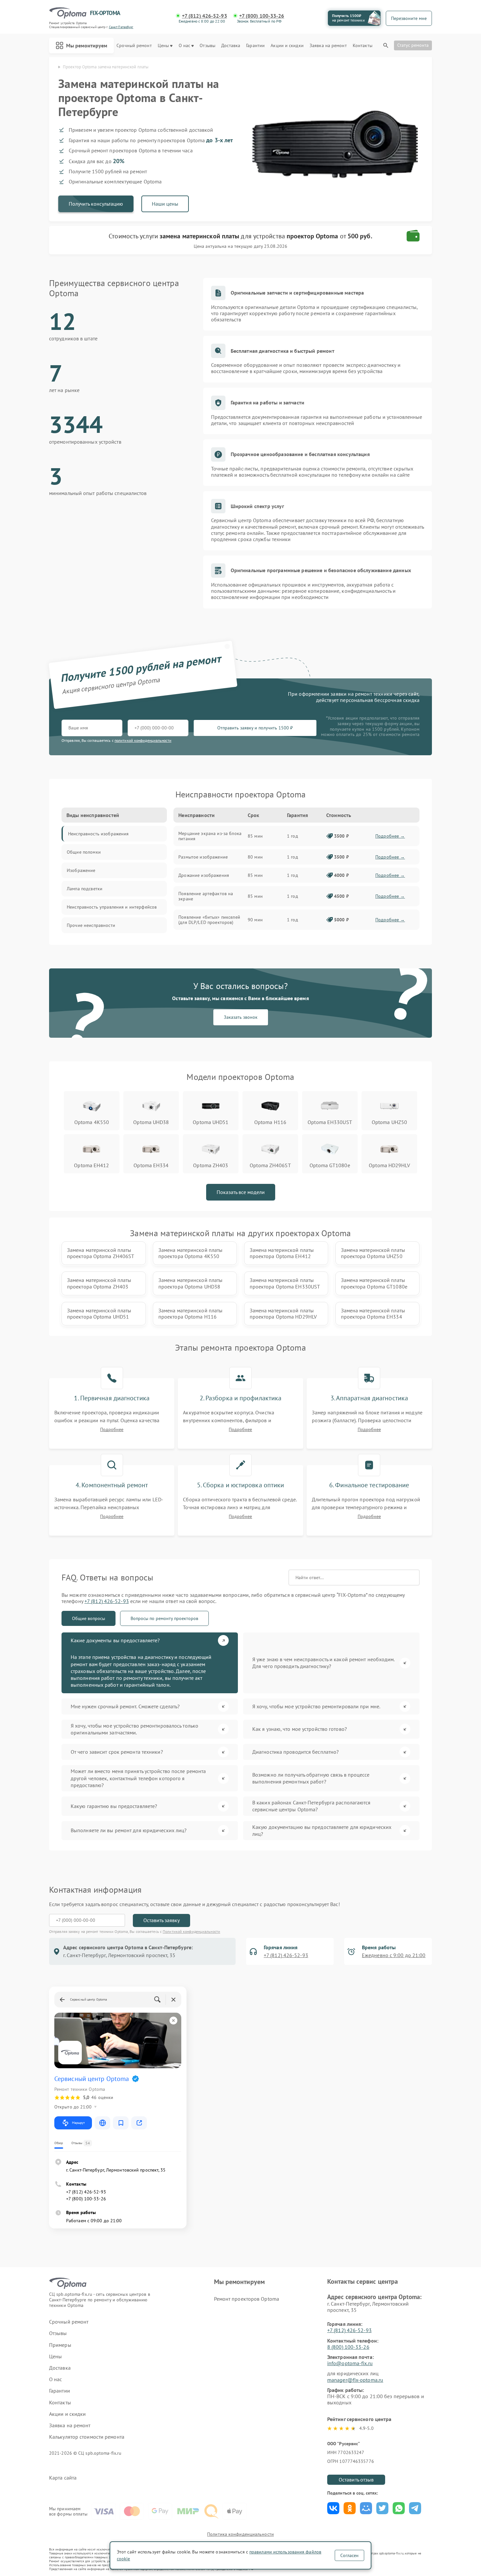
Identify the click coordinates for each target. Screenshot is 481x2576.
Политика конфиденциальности (240, 2534)
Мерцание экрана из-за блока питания (210, 836)
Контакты (363, 46)
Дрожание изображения (204, 875)
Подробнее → (390, 836)
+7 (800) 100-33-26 (262, 16)
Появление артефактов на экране (206, 896)
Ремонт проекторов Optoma (247, 2299)
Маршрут (78, 2123)
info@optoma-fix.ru (350, 2363)
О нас (185, 46)
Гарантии (255, 46)
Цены (163, 46)
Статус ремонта (413, 45)
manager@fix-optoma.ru (355, 2380)
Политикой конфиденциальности (191, 1931)
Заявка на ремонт (328, 46)
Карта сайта (63, 2478)
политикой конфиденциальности (143, 740)
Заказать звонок (241, 1017)
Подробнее (112, 1430)
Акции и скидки (287, 46)
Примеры (60, 2345)
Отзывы (207, 46)
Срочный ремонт (134, 46)
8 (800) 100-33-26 (348, 2347)
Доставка (231, 46)
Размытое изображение (203, 857)
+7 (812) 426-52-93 (205, 16)
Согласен (349, 2555)
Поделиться (333, 2508)
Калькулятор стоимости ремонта (87, 2437)
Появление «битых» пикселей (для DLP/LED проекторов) (209, 920)
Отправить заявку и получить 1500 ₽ (255, 728)
